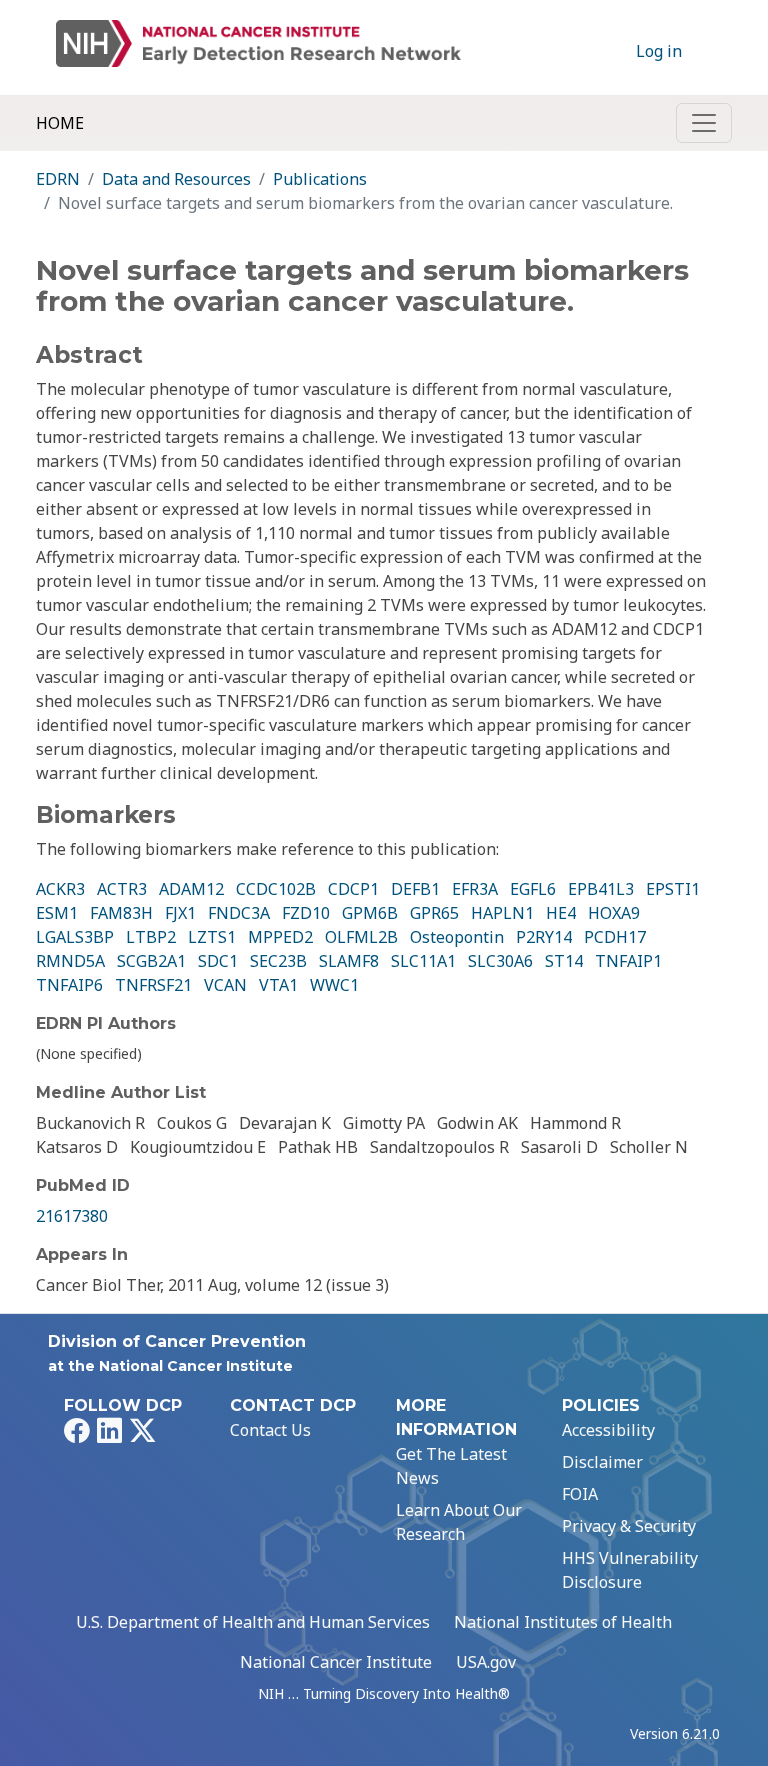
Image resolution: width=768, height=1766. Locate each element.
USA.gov (486, 1662)
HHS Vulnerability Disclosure (630, 1570)
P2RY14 (544, 937)
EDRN (58, 179)
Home (60, 123)
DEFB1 (415, 889)
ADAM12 (191, 889)
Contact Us (270, 1430)
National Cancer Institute (336, 1662)
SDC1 (218, 961)
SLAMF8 (349, 961)
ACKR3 (60, 889)
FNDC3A (239, 913)
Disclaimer (602, 1462)
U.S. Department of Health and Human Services (253, 1622)
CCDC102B (276, 889)
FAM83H (121, 913)
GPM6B (370, 913)
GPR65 (434, 913)
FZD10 (306, 913)
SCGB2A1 (151, 961)
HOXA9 (614, 913)
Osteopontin (457, 937)
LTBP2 (151, 937)
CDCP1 (353, 889)
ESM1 (57, 913)
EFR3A (475, 889)
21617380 (72, 1216)
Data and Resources (176, 179)
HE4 (561, 913)
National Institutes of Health (563, 1622)
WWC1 (334, 985)
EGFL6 (533, 889)
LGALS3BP (75, 937)
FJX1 (180, 913)
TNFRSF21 (153, 985)
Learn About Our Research (459, 1522)
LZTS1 (212, 937)
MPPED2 (280, 937)
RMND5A (70, 961)
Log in (659, 51)
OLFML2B (361, 937)
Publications (320, 179)
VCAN (225, 985)
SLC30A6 (500, 961)
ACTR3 (122, 889)
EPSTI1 (673, 889)
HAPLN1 (502, 913)
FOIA (580, 1494)
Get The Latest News (451, 1466)
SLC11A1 (423, 961)
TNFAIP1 (628, 961)
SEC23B (278, 961)
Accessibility (608, 1430)
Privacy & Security (629, 1526)
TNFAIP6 (69, 985)
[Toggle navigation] (704, 123)
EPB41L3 (601, 889)
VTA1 (278, 985)
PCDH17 (615, 937)
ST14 (564, 961)
